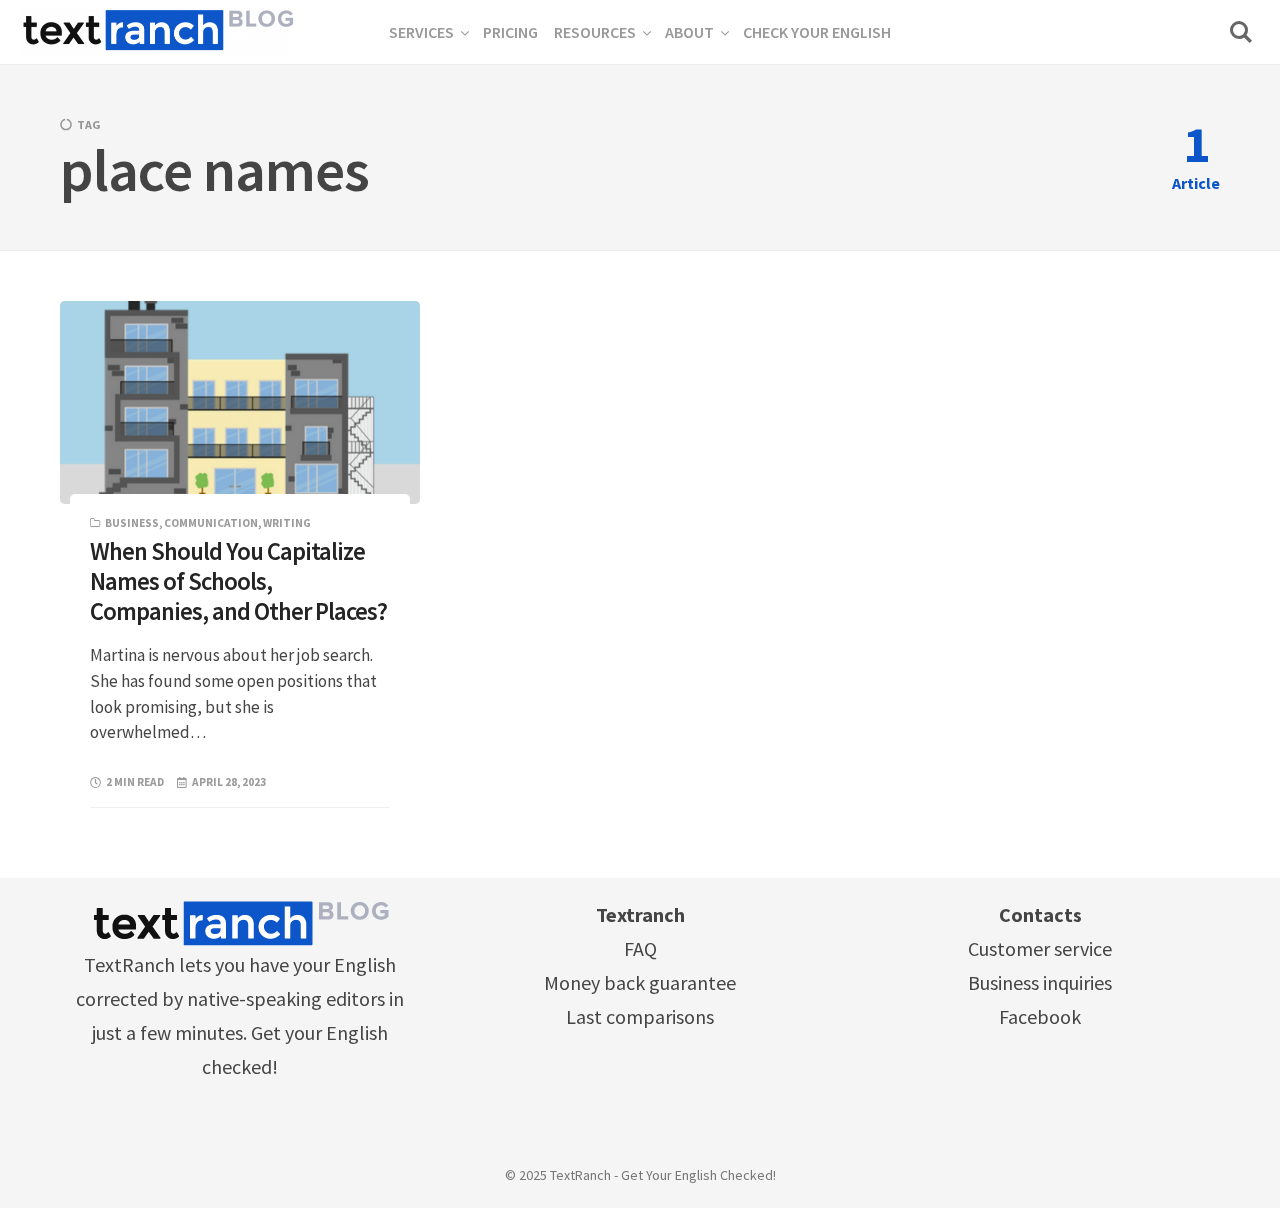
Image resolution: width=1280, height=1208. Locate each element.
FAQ (640, 948)
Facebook (1040, 1016)
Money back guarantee (640, 982)
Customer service (1040, 948)
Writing (287, 523)
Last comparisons (640, 1016)
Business (132, 523)
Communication (211, 523)
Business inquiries (1040, 982)
